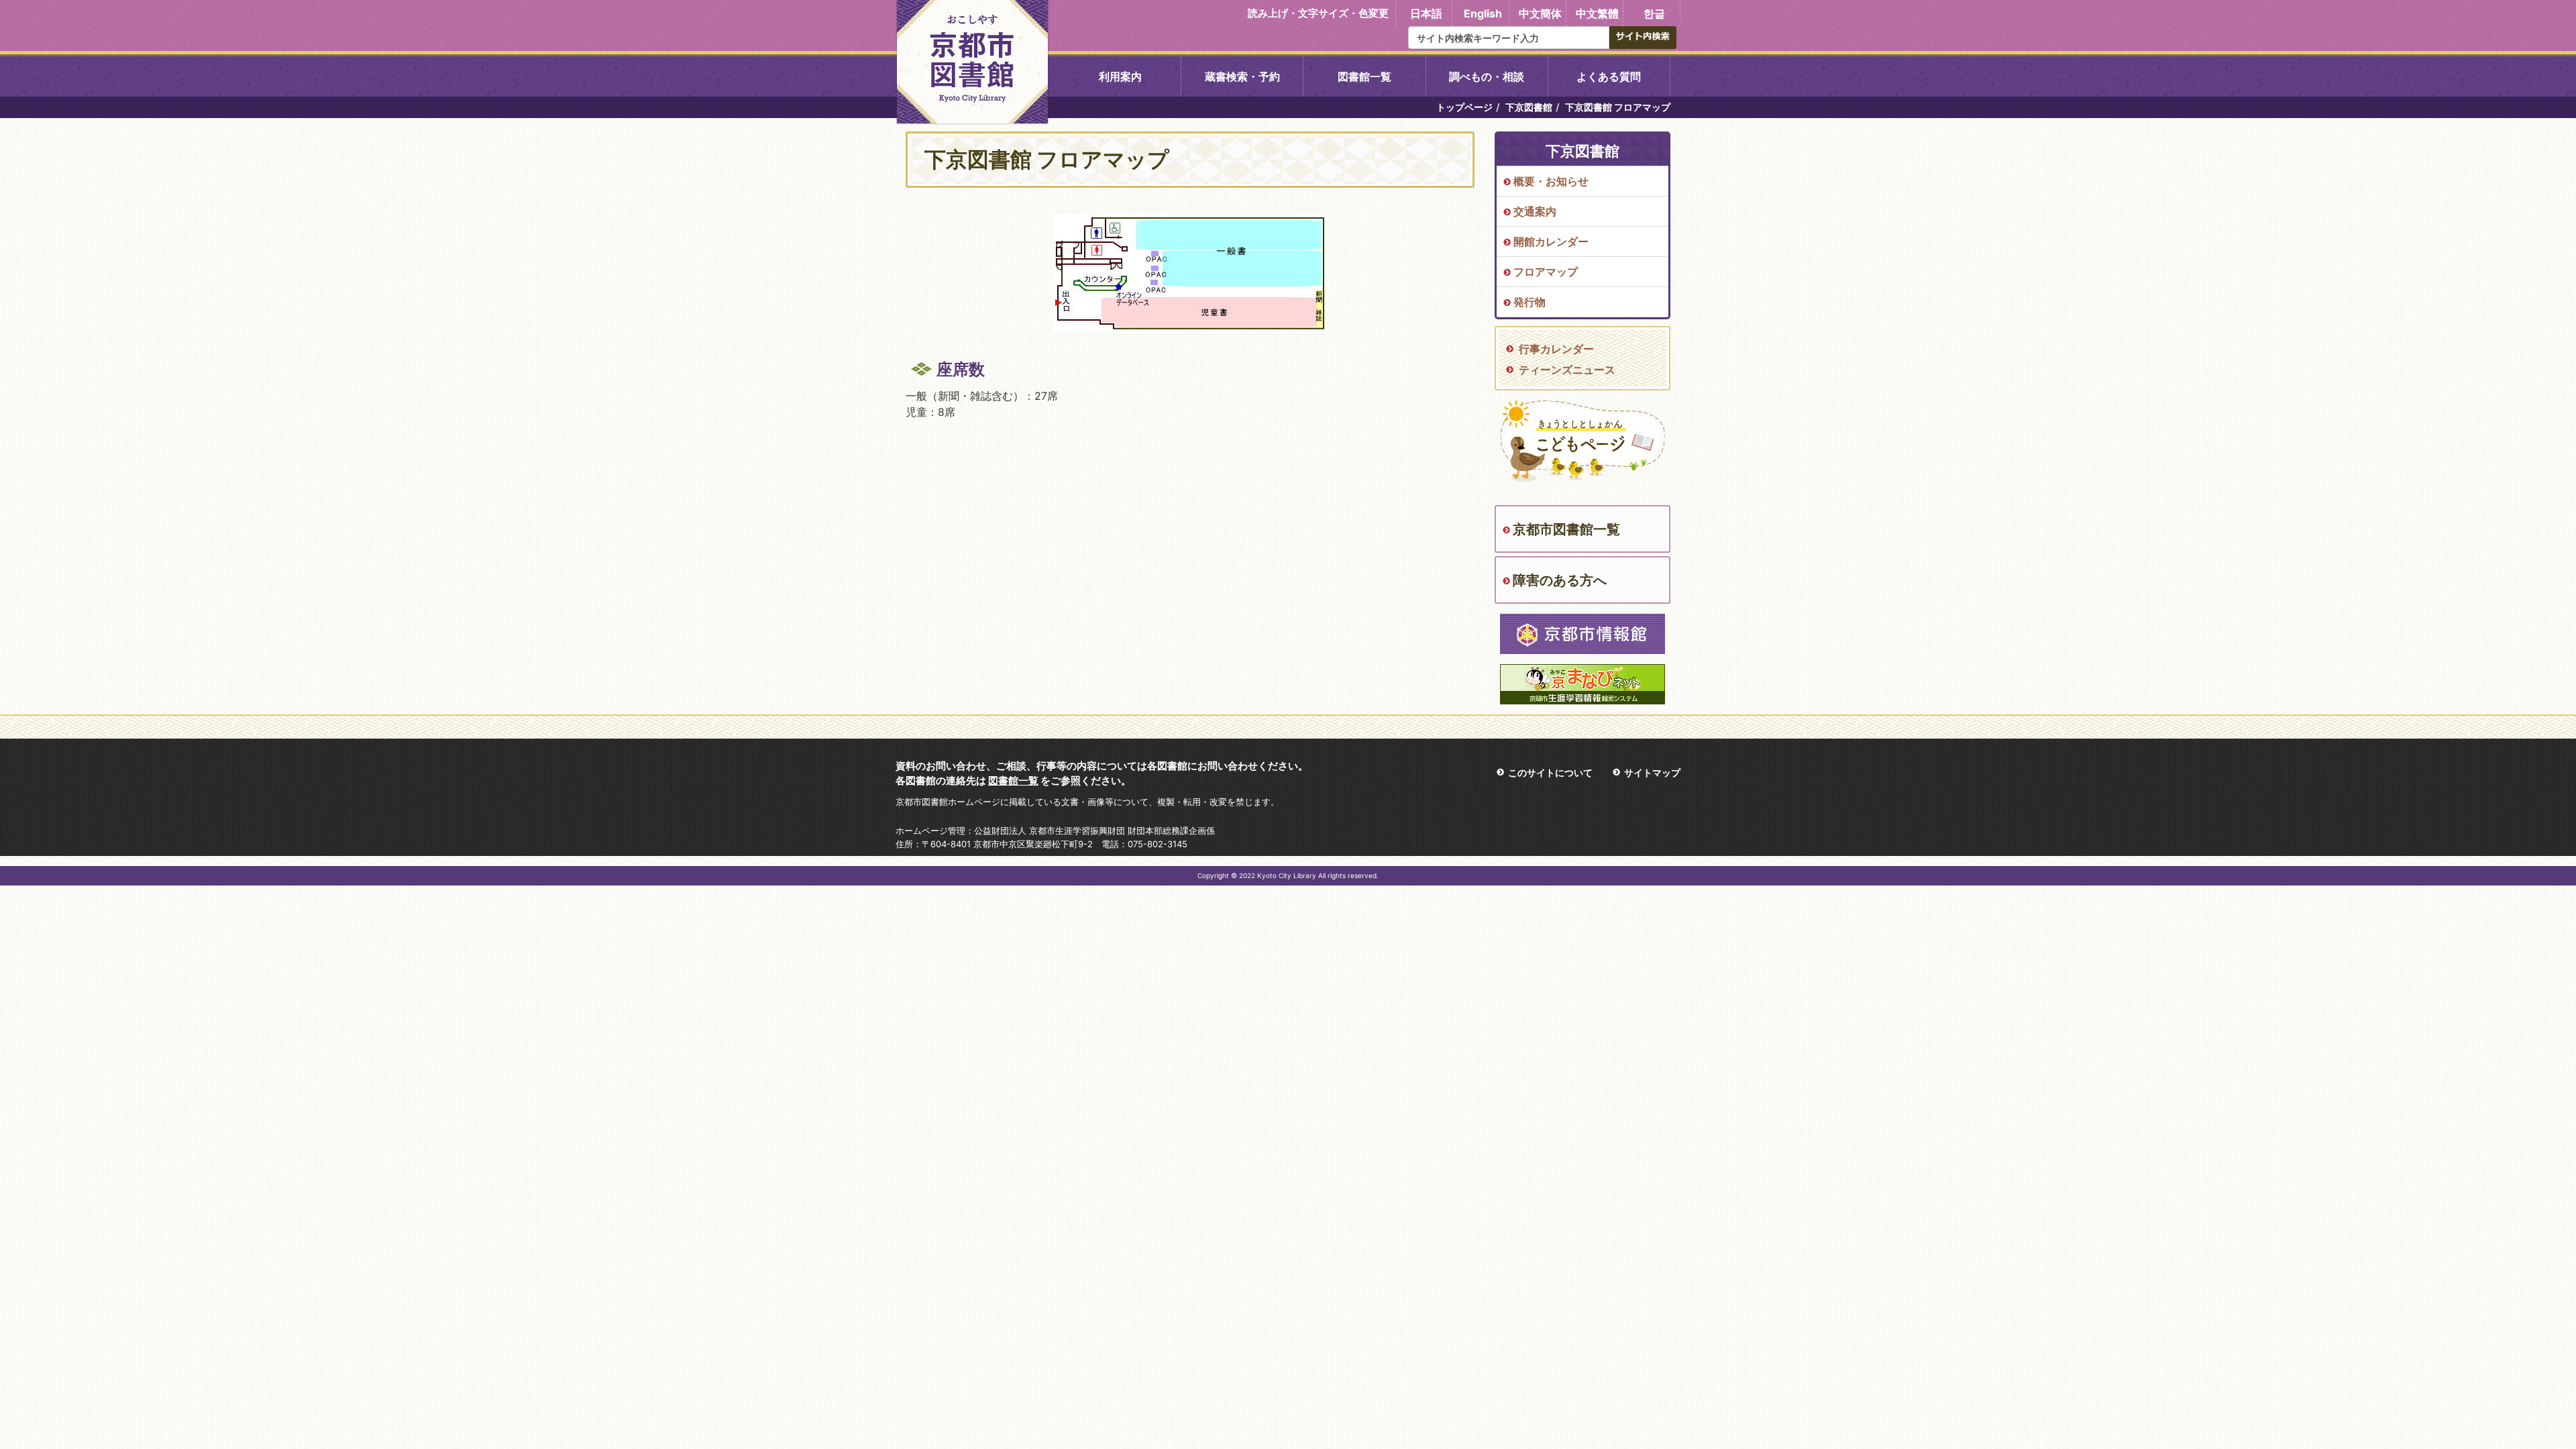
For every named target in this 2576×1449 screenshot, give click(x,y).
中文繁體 (1597, 13)
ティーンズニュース (1567, 370)
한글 (1654, 13)
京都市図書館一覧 (1566, 529)
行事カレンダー (1556, 349)
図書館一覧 (1364, 76)
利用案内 (1120, 76)
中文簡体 (1540, 13)
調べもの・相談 (1487, 76)
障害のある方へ (1560, 580)
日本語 (1426, 13)
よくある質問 (1609, 76)
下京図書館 (1529, 107)
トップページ (1464, 107)
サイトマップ (1652, 772)
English (1483, 13)
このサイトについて (1550, 772)
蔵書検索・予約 (1242, 76)
